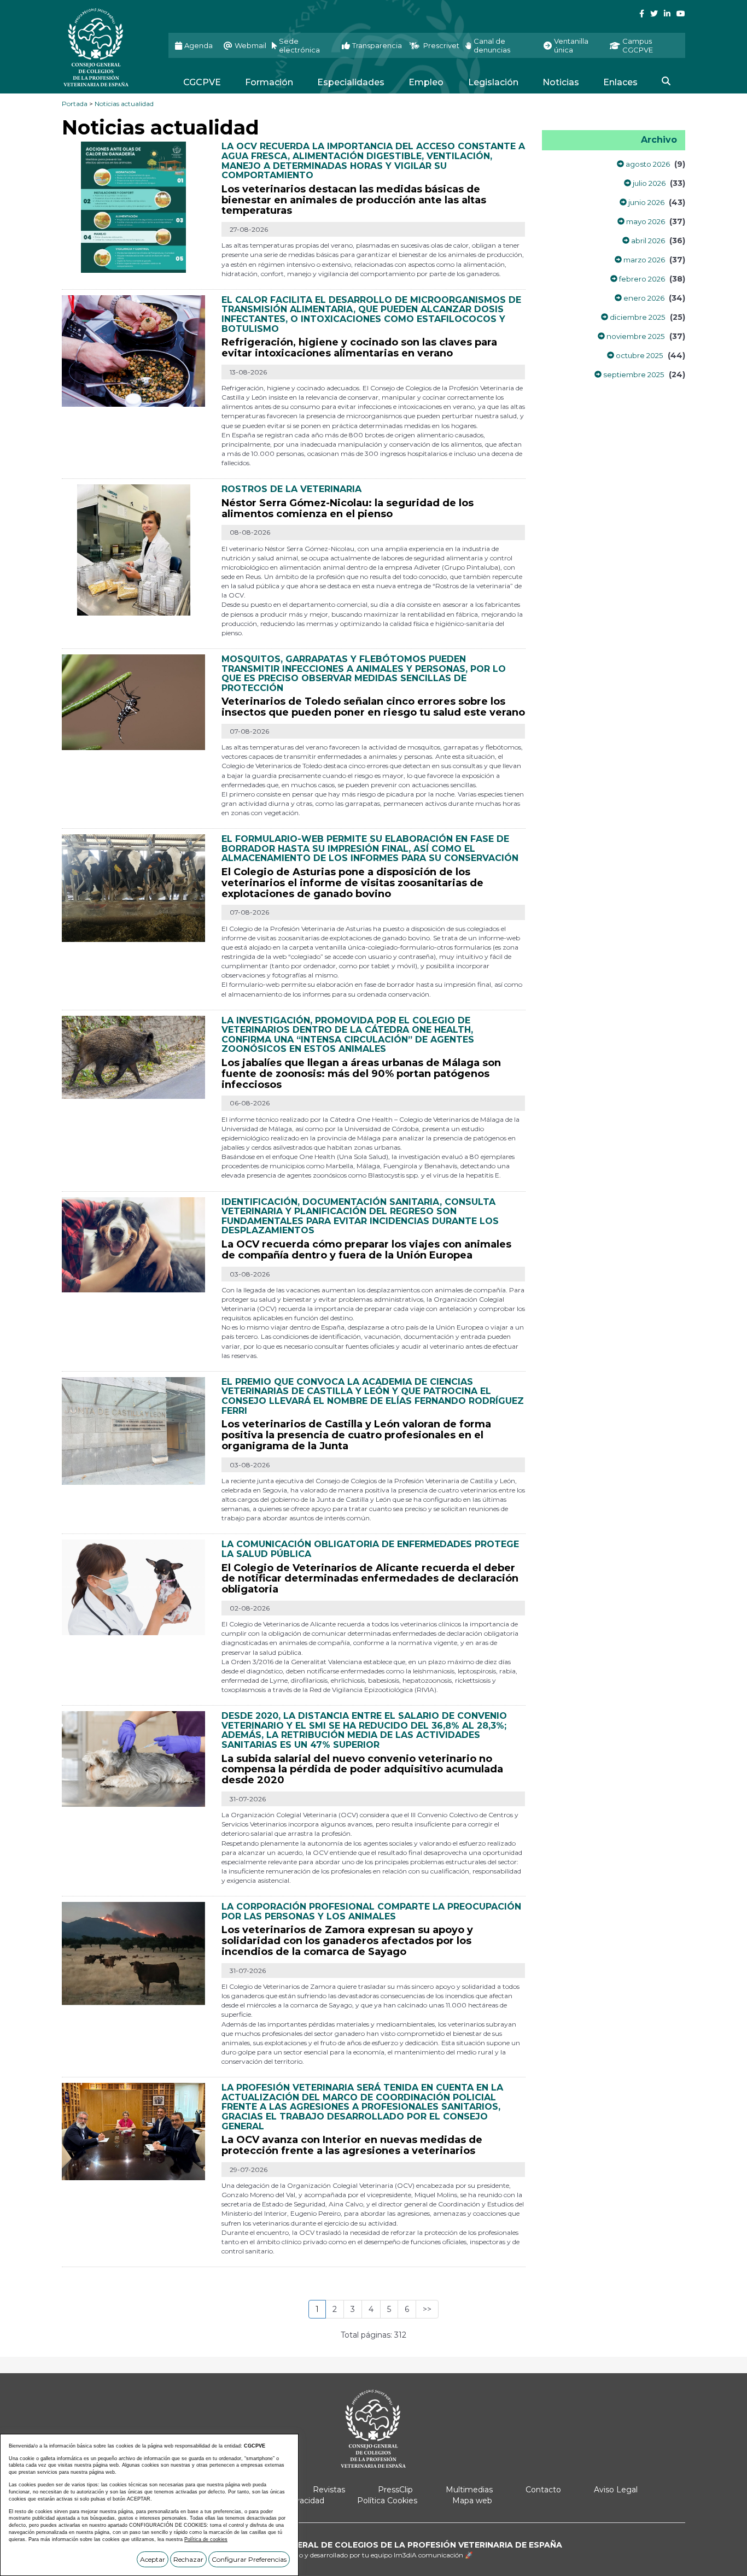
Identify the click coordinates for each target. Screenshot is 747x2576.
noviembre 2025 (635, 336)
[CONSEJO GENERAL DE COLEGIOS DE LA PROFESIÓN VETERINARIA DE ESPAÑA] (107, 47)
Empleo (426, 82)
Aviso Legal (616, 2490)
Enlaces (620, 82)
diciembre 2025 (637, 317)
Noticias (561, 82)
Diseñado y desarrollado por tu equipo (373, 2555)
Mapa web (472, 2501)
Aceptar (153, 2559)
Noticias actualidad (124, 104)
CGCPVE (202, 82)
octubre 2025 (639, 355)
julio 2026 (648, 183)
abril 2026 (647, 241)
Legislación (493, 82)
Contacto (543, 2490)
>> (427, 2309)
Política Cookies (387, 2501)
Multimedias (469, 2490)
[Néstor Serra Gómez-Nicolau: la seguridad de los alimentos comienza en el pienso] (134, 549)
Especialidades (351, 82)
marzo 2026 (643, 260)
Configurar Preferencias (249, 2559)
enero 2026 (643, 298)
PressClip (395, 2490)
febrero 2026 (641, 279)
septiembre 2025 (633, 374)
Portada (75, 104)
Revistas (329, 2490)
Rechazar (188, 2559)
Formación (269, 82)
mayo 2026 (645, 221)
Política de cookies (206, 2539)
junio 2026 (646, 202)
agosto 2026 (647, 164)
